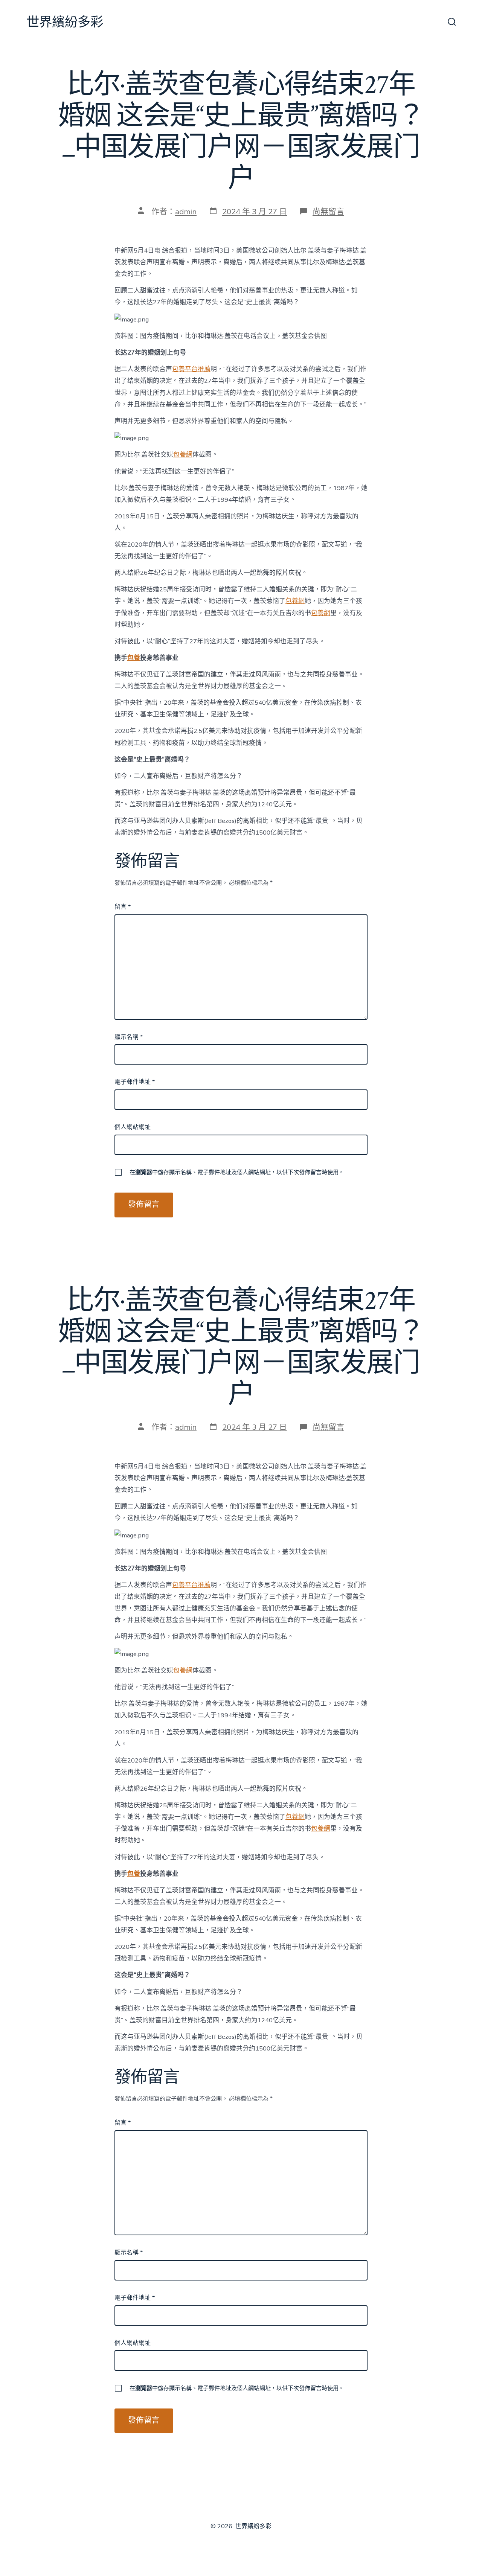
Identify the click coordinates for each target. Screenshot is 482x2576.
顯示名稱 (129, 1037)
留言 (123, 907)
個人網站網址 (133, 1127)
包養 (134, 658)
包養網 (183, 455)
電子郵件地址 (135, 1082)
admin (186, 212)
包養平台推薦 (191, 369)
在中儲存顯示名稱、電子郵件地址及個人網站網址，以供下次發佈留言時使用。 (237, 1172)
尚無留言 (328, 212)
